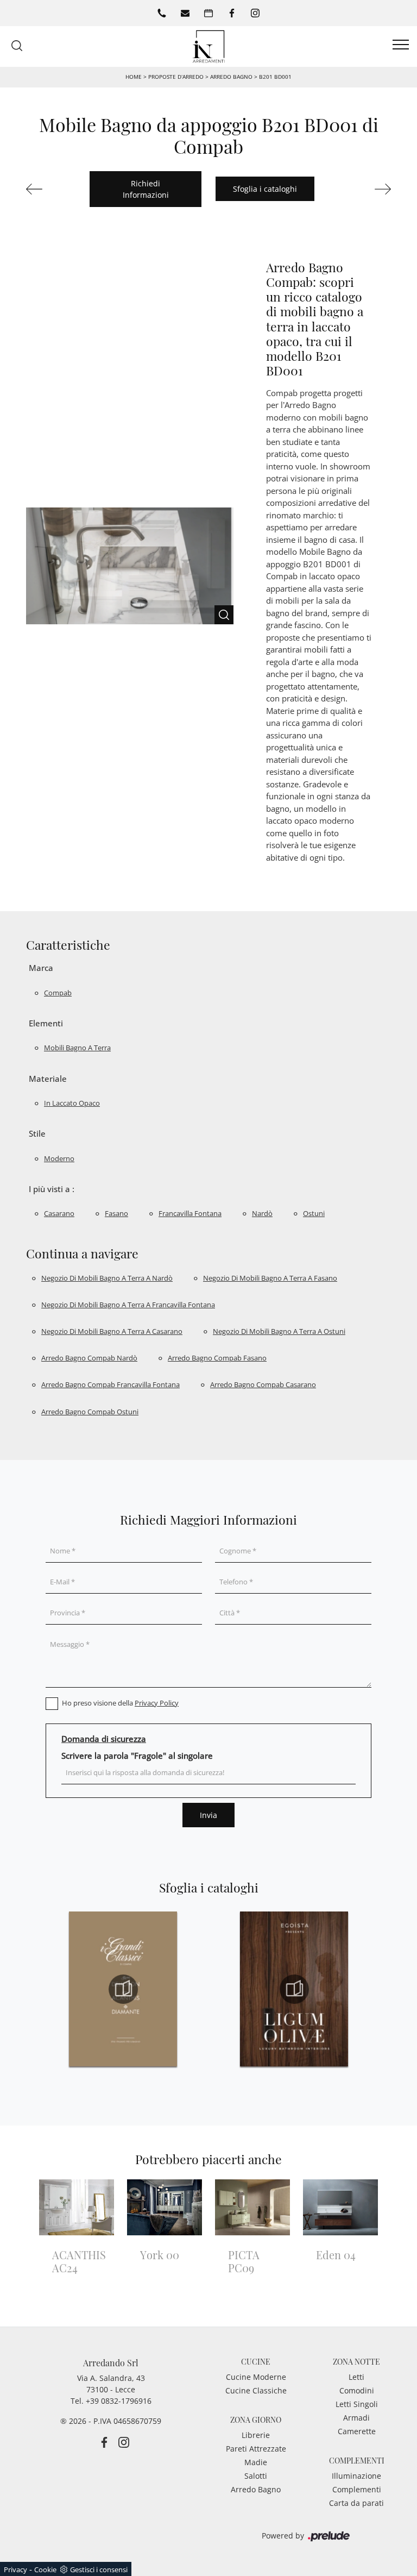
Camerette (357, 2431)
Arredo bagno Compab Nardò (89, 1358)
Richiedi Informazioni (146, 189)
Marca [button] (41, 968)
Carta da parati (356, 2503)
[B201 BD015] (366, 189)
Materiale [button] (48, 1079)
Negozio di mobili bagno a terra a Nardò (107, 1278)
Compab (58, 993)
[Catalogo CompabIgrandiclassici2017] (123, 1989)
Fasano (116, 1213)
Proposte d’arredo (176, 77)
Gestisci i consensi (99, 2569)
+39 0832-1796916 (119, 2401)
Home (134, 77)
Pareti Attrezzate (256, 2449)
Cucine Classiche (256, 2390)
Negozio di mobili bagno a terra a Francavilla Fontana (128, 1305)
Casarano (59, 1213)
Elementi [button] (46, 1023)
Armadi (356, 2418)
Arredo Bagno (231, 77)
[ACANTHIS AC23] (51, 189)
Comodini (357, 2390)
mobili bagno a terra (77, 1048)
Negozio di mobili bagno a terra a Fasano (270, 1278)
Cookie (45, 2569)
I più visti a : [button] (52, 1189)
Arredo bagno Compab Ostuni (90, 1412)
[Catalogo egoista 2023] (294, 1989)
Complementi (357, 2489)
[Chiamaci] (162, 13)
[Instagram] (255, 13)
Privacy (15, 2569)
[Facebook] (232, 13)
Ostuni (314, 1213)
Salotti (256, 2476)
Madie (256, 2462)
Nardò (262, 1213)
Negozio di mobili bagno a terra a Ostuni (279, 1331)
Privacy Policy (157, 1703)
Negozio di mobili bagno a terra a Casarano (112, 1331)
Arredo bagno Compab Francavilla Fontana (110, 1384)
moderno (59, 1158)
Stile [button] (37, 1133)
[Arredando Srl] (208, 45)
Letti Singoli (357, 2404)
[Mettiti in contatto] (185, 13)
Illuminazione (356, 2476)
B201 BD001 (275, 77)
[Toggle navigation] (401, 45)
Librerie (256, 2435)
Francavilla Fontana (190, 1213)
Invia (208, 1815)
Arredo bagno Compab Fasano (217, 1358)
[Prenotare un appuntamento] (208, 13)
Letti (356, 2377)
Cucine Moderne (256, 2377)
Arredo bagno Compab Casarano (263, 1384)
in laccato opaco (72, 1103)
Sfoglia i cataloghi (265, 189)
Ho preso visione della (120, 1703)
